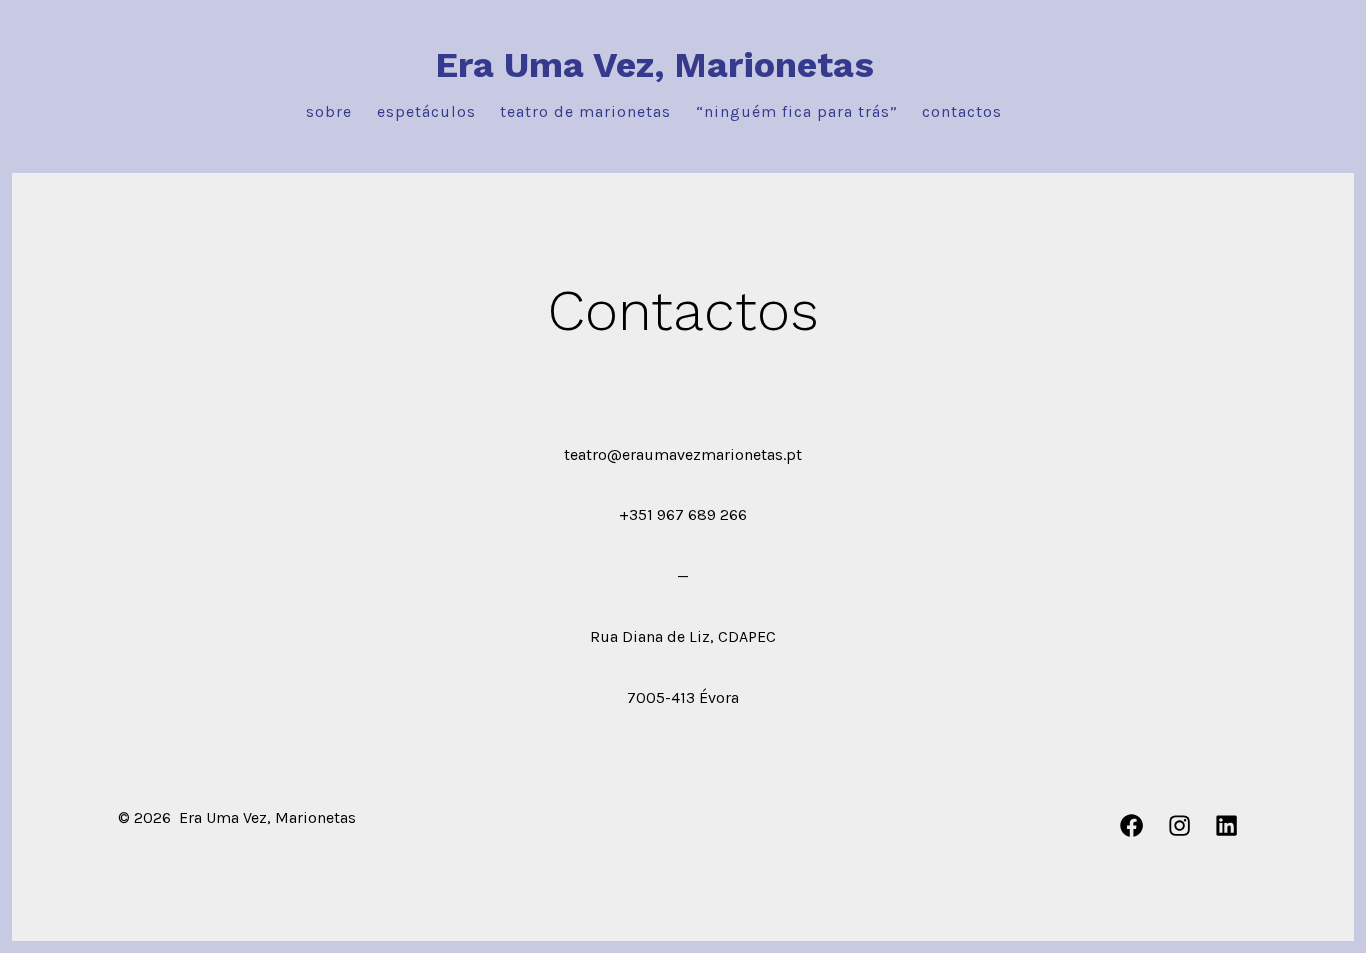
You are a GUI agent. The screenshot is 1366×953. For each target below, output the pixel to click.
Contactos (962, 111)
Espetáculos (426, 111)
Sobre (329, 111)
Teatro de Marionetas (585, 111)
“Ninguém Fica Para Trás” (797, 111)
